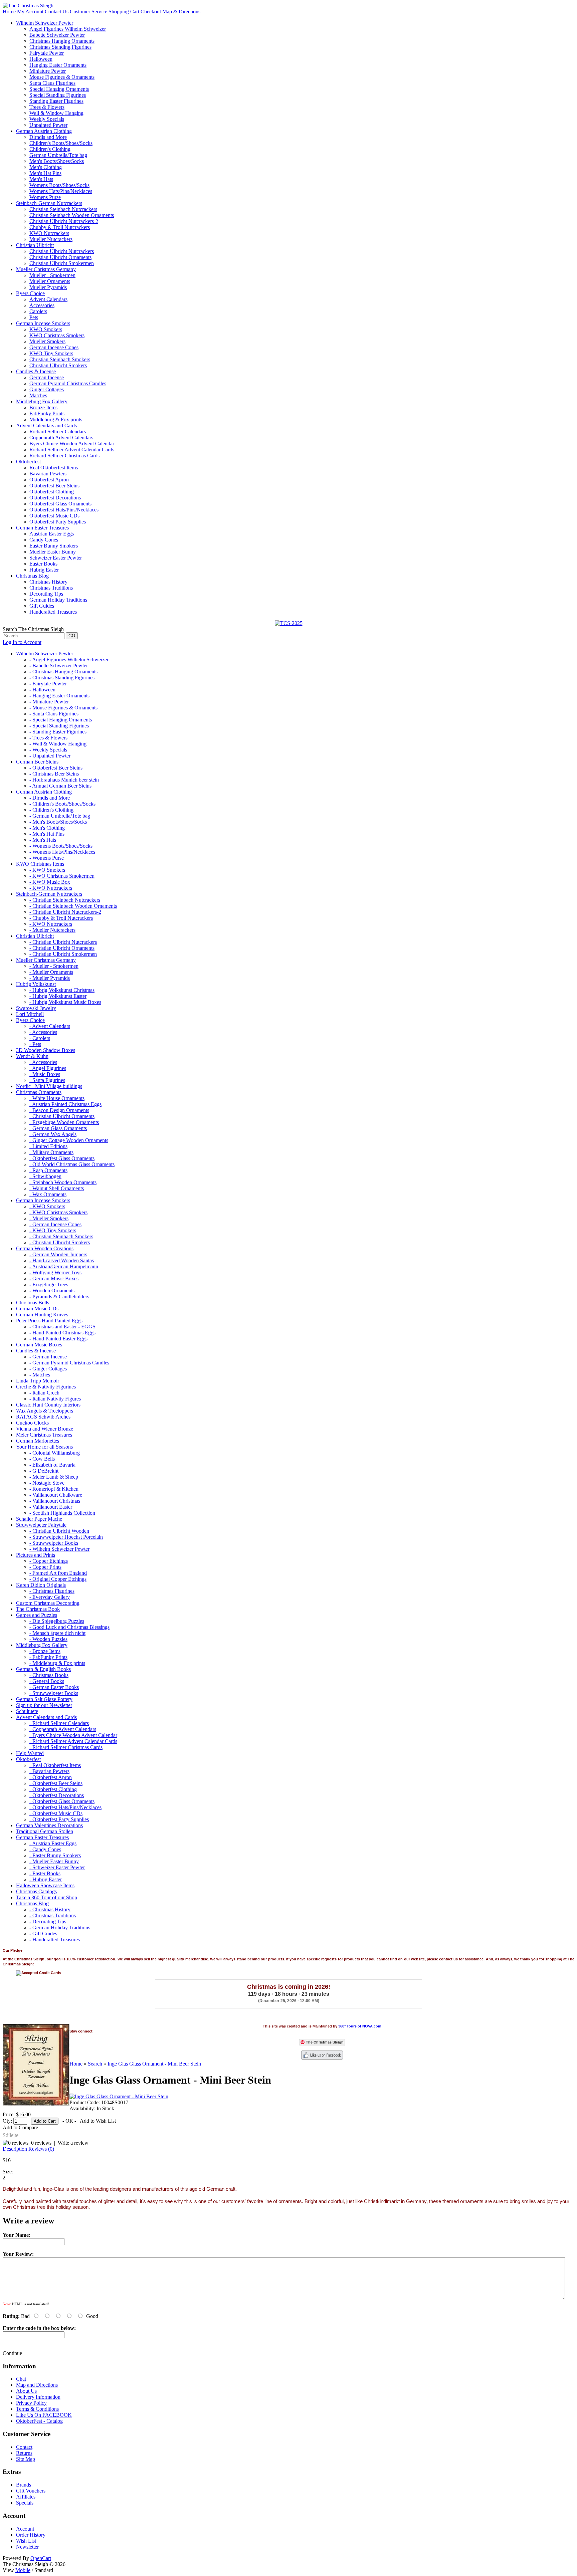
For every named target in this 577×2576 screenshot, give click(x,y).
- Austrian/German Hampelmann (64, 1266)
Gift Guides (42, 606)
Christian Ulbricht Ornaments (60, 257)
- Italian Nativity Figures (55, 1399)
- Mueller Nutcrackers (52, 930)
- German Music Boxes (54, 1278)
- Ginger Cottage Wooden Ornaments (69, 1140)
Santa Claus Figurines (52, 83)
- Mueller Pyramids (50, 978)
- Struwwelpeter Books (54, 1543)
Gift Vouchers (31, 2491)
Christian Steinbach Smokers (60, 359)
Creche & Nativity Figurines (46, 1387)
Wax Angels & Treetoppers (45, 1411)
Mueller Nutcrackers (51, 239)
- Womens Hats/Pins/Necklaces (62, 852)
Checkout (151, 12)
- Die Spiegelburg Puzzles (57, 1621)
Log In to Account (22, 642)
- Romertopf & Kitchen (54, 1489)
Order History (31, 2535)
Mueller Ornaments (50, 281)
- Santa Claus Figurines (54, 714)
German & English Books (43, 1669)
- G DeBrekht (44, 1471)
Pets (34, 317)
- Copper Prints (45, 1567)
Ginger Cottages (47, 389)
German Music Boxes (39, 1345)
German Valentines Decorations (49, 1825)
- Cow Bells (42, 1459)
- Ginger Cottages (48, 1369)
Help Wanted (30, 1753)
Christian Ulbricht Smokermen (62, 263)
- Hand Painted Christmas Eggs (62, 1333)
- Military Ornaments (51, 1152)
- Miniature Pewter (49, 702)
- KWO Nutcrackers (51, 888)
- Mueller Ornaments (51, 972)
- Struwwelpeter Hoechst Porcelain (66, 1537)
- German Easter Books (54, 1687)
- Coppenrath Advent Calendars (63, 1729)
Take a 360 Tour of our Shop (47, 1897)
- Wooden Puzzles (48, 1639)
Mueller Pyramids (48, 287)
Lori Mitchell (30, 1014)
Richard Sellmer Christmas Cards (64, 456)
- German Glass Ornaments (58, 1128)
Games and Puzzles (37, 1615)
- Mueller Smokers (49, 1218)
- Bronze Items (45, 1651)
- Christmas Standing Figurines (62, 678)
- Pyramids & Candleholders (59, 1297)
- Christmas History (50, 1909)
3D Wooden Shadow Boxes (46, 1050)
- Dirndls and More (50, 798)
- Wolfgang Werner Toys (55, 1272)
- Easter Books (45, 1873)
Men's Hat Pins (45, 173)
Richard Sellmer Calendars (58, 432)
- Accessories (43, 1032)
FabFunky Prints (47, 413)
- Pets (35, 1044)
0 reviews (41, 2143)
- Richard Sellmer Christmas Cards (66, 1747)
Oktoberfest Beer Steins (54, 486)
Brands (24, 2485)
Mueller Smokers (47, 341)
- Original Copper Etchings (58, 1579)
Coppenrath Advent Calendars (61, 438)
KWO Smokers (46, 329)
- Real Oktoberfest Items (55, 1765)
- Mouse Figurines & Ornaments (63, 708)
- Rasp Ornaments (48, 1170)
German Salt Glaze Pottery (44, 1699)
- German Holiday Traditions (60, 1927)
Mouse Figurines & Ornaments (62, 77)
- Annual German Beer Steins (60, 786)
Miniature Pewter (48, 71)
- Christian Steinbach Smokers (61, 1236)
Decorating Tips (46, 594)
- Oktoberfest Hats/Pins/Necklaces (65, 1807)
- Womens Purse (47, 858)
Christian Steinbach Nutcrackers (63, 209)
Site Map (26, 2459)
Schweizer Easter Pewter (56, 558)
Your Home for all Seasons (44, 1447)
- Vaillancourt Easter (51, 1507)
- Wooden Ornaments (52, 1291)
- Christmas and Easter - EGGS (62, 1327)
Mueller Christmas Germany (46, 269)
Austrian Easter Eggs (52, 534)
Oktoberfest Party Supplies (58, 522)
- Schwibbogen (45, 1176)
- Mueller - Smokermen (54, 966)
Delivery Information (38, 2397)
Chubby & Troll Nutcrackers (60, 227)
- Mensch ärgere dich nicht (57, 1633)
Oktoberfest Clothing (52, 492)
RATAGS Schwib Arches (43, 1417)
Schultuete (27, 1711)
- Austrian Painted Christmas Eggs (65, 1104)
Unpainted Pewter (48, 125)
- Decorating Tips (48, 1921)
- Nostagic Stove (47, 1483)
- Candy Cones (45, 1849)
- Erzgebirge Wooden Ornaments (64, 1122)
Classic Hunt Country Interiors (48, 1405)
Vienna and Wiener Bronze (45, 1429)
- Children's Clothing (51, 810)
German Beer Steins (37, 762)
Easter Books (43, 564)
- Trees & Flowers (48, 738)
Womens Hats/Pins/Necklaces (61, 191)
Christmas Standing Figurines (60, 47)
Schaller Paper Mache (39, 1519)
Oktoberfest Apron (49, 480)
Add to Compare (20, 2127)
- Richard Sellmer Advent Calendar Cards (73, 1741)
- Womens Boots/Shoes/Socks (61, 846)
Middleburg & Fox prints (56, 419)
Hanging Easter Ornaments (58, 65)
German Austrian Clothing (44, 131)
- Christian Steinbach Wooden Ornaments (73, 906)
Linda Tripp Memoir (38, 1381)
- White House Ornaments (57, 1098)
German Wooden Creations (45, 1248)
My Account (30, 12)
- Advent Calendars (50, 1026)
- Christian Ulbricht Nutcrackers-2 (65, 912)
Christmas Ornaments (39, 1092)
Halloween (41, 59)
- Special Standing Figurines (59, 726)
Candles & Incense (36, 371)
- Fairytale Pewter (48, 684)
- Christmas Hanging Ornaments (63, 672)
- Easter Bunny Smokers (55, 1855)
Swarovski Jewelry (36, 1008)
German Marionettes (38, 1441)
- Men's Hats (43, 840)
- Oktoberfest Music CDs (56, 1813)
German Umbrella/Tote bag (58, 155)
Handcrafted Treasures (53, 612)
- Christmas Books (49, 1675)
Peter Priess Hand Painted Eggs (49, 1321)
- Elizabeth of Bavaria (52, 1465)
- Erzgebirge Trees (49, 1284)
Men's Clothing (46, 167)
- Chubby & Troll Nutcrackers (61, 918)
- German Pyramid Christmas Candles (69, 1363)
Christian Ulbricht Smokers (58, 365)
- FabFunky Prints (48, 1657)
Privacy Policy (31, 2403)
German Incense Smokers (43, 323)
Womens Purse (45, 197)
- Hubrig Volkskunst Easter (58, 996)
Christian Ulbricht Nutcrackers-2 (64, 221)
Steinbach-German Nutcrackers (49, 203)
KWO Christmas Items (40, 864)
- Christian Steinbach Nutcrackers (65, 900)
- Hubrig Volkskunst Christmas (62, 990)
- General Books (47, 1681)
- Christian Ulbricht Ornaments (62, 948)
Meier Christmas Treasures (44, 1435)
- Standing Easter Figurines (58, 732)
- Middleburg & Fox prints (57, 1663)
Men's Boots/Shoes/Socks (57, 161)
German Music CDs (37, 1309)
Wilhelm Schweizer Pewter (45, 23)
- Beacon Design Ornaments (59, 1110)
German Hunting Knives (42, 1315)
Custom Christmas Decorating (48, 1603)
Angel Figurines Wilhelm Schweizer (68, 29)
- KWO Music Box (50, 882)
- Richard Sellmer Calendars (59, 1723)
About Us (26, 2391)
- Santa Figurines (47, 1080)
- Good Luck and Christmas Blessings (69, 1627)
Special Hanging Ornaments (59, 89)
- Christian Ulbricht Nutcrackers (63, 942)
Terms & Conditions (37, 2409)
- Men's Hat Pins (47, 834)
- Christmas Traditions (53, 1915)
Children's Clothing (50, 149)
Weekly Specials (47, 119)
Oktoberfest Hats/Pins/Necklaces (64, 510)
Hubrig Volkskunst (36, 984)
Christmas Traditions (51, 588)
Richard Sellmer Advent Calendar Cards (72, 450)
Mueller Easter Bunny (53, 552)
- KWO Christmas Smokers (58, 1212)
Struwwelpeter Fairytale (41, 1525)
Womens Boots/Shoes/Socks (59, 185)
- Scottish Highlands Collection (62, 1513)
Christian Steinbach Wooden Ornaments (72, 215)
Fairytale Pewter (47, 53)
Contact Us (57, 12)
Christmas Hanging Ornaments (62, 41)
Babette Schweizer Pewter (57, 35)
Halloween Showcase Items (45, 1885)
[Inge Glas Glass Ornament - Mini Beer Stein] (119, 2096)
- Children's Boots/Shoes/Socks (62, 804)
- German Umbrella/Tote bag (60, 816)
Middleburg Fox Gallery (42, 401)
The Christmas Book (38, 1609)
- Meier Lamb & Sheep (54, 1477)
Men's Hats (41, 179)
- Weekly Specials (48, 750)
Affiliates (26, 2497)
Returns (24, 2453)
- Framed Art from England (58, 1573)
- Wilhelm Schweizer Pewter (59, 1549)
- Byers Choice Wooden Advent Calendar (73, 1735)
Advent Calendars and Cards (46, 425)
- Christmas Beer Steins (54, 774)
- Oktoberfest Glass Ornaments (62, 1158)
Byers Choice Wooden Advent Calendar (72, 444)
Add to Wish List (98, 2121)
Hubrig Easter (44, 570)
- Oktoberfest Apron (51, 1777)
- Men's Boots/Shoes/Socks (58, 822)
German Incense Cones (54, 347)
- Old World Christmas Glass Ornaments (72, 1164)
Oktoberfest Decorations (55, 498)
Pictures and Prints (36, 1555)
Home (9, 12)
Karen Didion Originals (41, 1585)
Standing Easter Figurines (56, 101)
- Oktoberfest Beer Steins (56, 768)
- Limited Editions (48, 1146)
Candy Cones (44, 540)
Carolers (38, 311)
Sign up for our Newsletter (44, 1705)
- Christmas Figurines (52, 1591)
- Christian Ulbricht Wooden (59, 1531)
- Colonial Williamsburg (55, 1453)
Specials (25, 2503)
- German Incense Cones (55, 1224)
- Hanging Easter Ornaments (59, 696)
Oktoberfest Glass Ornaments (60, 504)
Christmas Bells (33, 1303)
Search (95, 2064)
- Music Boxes (45, 1074)
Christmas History (48, 582)
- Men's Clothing (47, 828)
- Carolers (40, 1038)
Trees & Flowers (47, 107)
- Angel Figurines (48, 1068)
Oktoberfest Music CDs (54, 516)
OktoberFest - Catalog (39, 2421)
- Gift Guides (43, 1934)
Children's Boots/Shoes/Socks (61, 143)
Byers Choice (30, 293)
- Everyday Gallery (50, 1597)
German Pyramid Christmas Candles (68, 383)
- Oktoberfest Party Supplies (59, 1819)
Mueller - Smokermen (52, 275)
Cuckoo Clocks (32, 1423)
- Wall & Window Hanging (58, 744)
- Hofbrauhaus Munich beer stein (64, 780)
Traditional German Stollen (45, 1831)
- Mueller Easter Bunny (54, 1861)
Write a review (73, 2143)
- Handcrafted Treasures (55, 1940)
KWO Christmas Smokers (57, 335)
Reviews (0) (41, 2149)
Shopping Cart (124, 12)
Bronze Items (43, 407)
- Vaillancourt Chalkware (56, 1495)
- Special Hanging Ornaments (61, 720)
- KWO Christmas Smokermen (62, 876)
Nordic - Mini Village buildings (49, 1086)
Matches (38, 395)
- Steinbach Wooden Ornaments (63, 1182)
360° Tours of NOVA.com (360, 2026)
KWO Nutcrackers (49, 233)
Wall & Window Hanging (56, 113)
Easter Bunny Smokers (54, 546)
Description (15, 2149)
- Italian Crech (44, 1393)
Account (25, 2529)
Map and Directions (37, 2385)
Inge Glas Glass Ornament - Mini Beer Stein (154, 2064)
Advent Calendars (48, 299)
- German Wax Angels (53, 1134)
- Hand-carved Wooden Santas (62, 1260)
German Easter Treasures (42, 528)
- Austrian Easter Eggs (53, 1843)
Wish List (26, 2541)
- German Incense (48, 1357)
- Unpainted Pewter (50, 756)
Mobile (23, 2570)
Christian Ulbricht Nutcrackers (62, 251)
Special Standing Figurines (58, 95)
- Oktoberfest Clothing (53, 1789)
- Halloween (42, 690)
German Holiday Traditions (58, 600)
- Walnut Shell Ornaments (57, 1188)
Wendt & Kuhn (32, 1056)
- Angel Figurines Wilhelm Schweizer (69, 660)
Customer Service (88, 12)
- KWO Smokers (47, 870)
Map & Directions (181, 12)
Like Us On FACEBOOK (44, 2415)
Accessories (42, 305)
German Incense (47, 377)
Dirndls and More (48, 137)
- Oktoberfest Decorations (57, 1795)
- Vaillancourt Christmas (55, 1501)
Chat (21, 2379)
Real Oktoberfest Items (54, 468)
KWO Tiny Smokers (51, 353)
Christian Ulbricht (35, 245)
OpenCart (41, 2558)
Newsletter (27, 2547)
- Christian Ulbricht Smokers (60, 1242)
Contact (24, 2447)
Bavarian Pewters (48, 474)
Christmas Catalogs (36, 1891)
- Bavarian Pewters (49, 1771)
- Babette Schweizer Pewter (59, 666)
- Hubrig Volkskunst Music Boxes (65, 1002)
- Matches (40, 1375)
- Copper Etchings (49, 1561)
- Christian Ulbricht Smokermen (63, 954)
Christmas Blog (32, 576)
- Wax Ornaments (48, 1194)
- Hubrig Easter (46, 1879)
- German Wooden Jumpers (58, 1254)
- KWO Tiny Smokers (53, 1230)
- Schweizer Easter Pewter (57, 1867)
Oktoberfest (28, 462)
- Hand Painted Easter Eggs (58, 1339)
